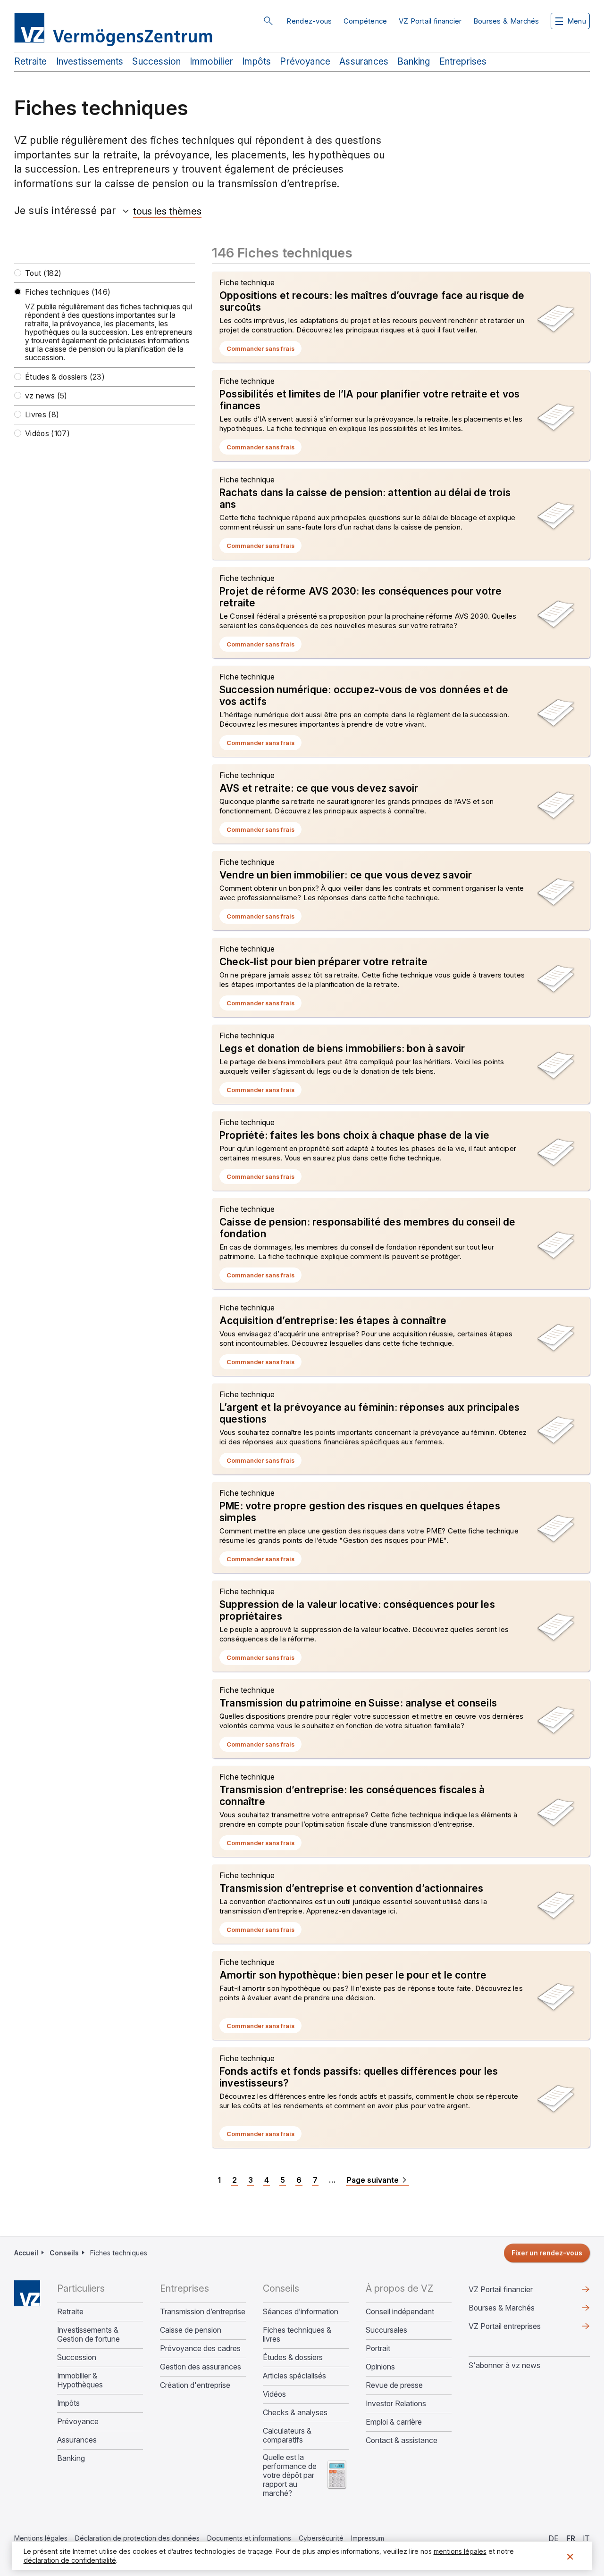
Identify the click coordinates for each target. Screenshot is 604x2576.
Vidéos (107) (47, 434)
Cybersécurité (321, 2538)
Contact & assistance (402, 2440)
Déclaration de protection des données (137, 2538)
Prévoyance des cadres (200, 2348)
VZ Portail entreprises (520, 2328)
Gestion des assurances (201, 2367)
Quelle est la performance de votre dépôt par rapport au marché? (290, 2475)
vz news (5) (46, 396)
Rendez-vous (309, 21)
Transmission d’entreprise (203, 2312)
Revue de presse (394, 2385)
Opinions (380, 2367)
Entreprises (463, 62)
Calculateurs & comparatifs (287, 2435)
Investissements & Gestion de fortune (88, 2335)
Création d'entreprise (195, 2385)
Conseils (64, 2253)
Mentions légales (41, 2538)
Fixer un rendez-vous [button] (547, 2253)
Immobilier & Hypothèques (80, 2380)
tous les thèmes (167, 211)
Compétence (365, 21)
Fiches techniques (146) (68, 292)
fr (571, 2538)
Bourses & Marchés (506, 21)
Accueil (26, 2253)
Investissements (90, 62)
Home (27, 2293)
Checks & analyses (295, 2413)
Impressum (368, 2538)
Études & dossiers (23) (65, 377)
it (586, 2538)
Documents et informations (249, 2538)
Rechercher (268, 21)
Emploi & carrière (394, 2422)
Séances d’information (301, 2312)
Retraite (31, 62)
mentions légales (460, 2551)
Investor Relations (396, 2404)
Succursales (386, 2330)
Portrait (378, 2348)
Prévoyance (305, 62)
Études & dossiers (293, 2357)
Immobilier (211, 62)
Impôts (256, 62)
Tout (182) (43, 273)
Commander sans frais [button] (264, 350)
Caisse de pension (191, 2330)
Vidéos (274, 2394)
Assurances (364, 62)
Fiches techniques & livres (297, 2335)
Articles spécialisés (294, 2376)
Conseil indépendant (400, 2312)
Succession (156, 62)
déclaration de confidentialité (70, 2560)
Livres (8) (42, 415)
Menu (577, 21)
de (554, 2538)
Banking (414, 62)
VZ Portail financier (430, 21)
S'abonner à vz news (504, 2365)
